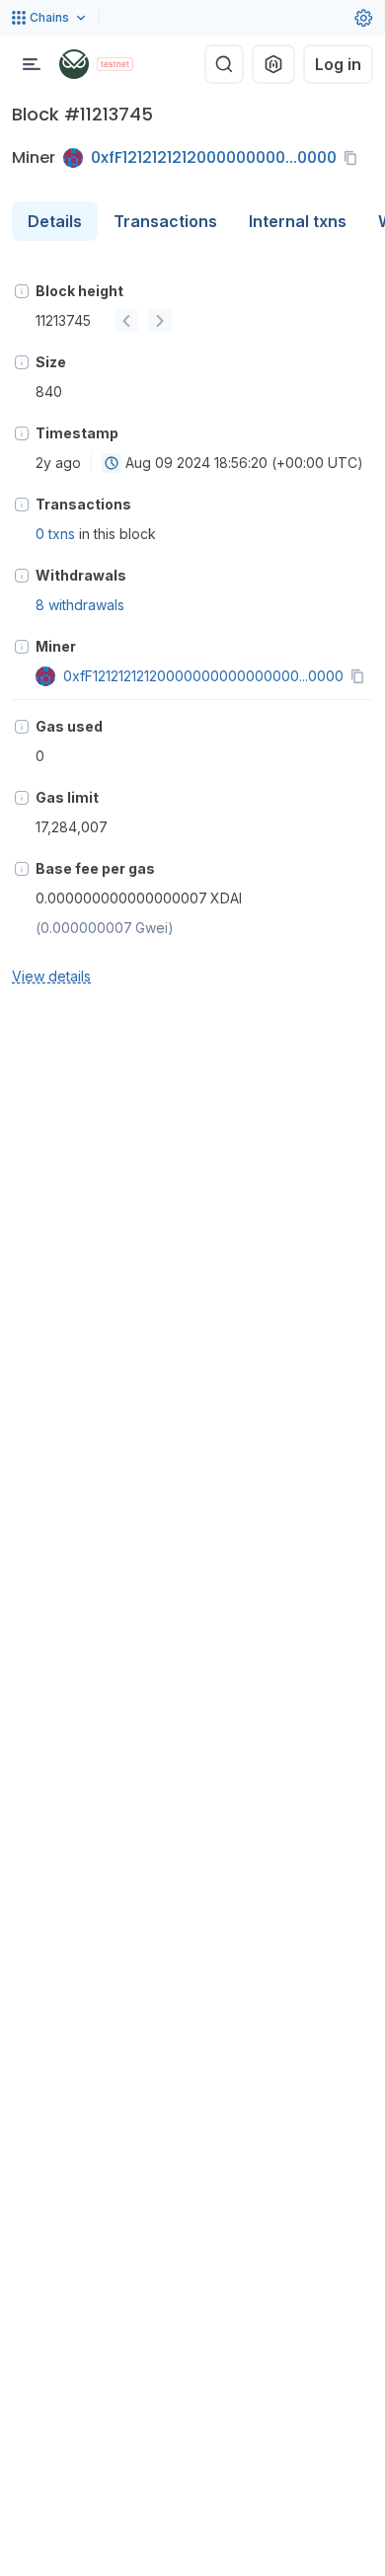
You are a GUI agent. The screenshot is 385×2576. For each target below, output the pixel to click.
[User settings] (363, 18)
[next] (160, 321)
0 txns (55, 534)
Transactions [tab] (165, 221)
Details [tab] (55, 221)
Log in (338, 64)
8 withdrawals (80, 605)
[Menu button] (32, 64)
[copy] (354, 158)
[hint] (22, 291)
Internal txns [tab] (298, 221)
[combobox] (112, 463)
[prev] (126, 321)
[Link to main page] (74, 64)
